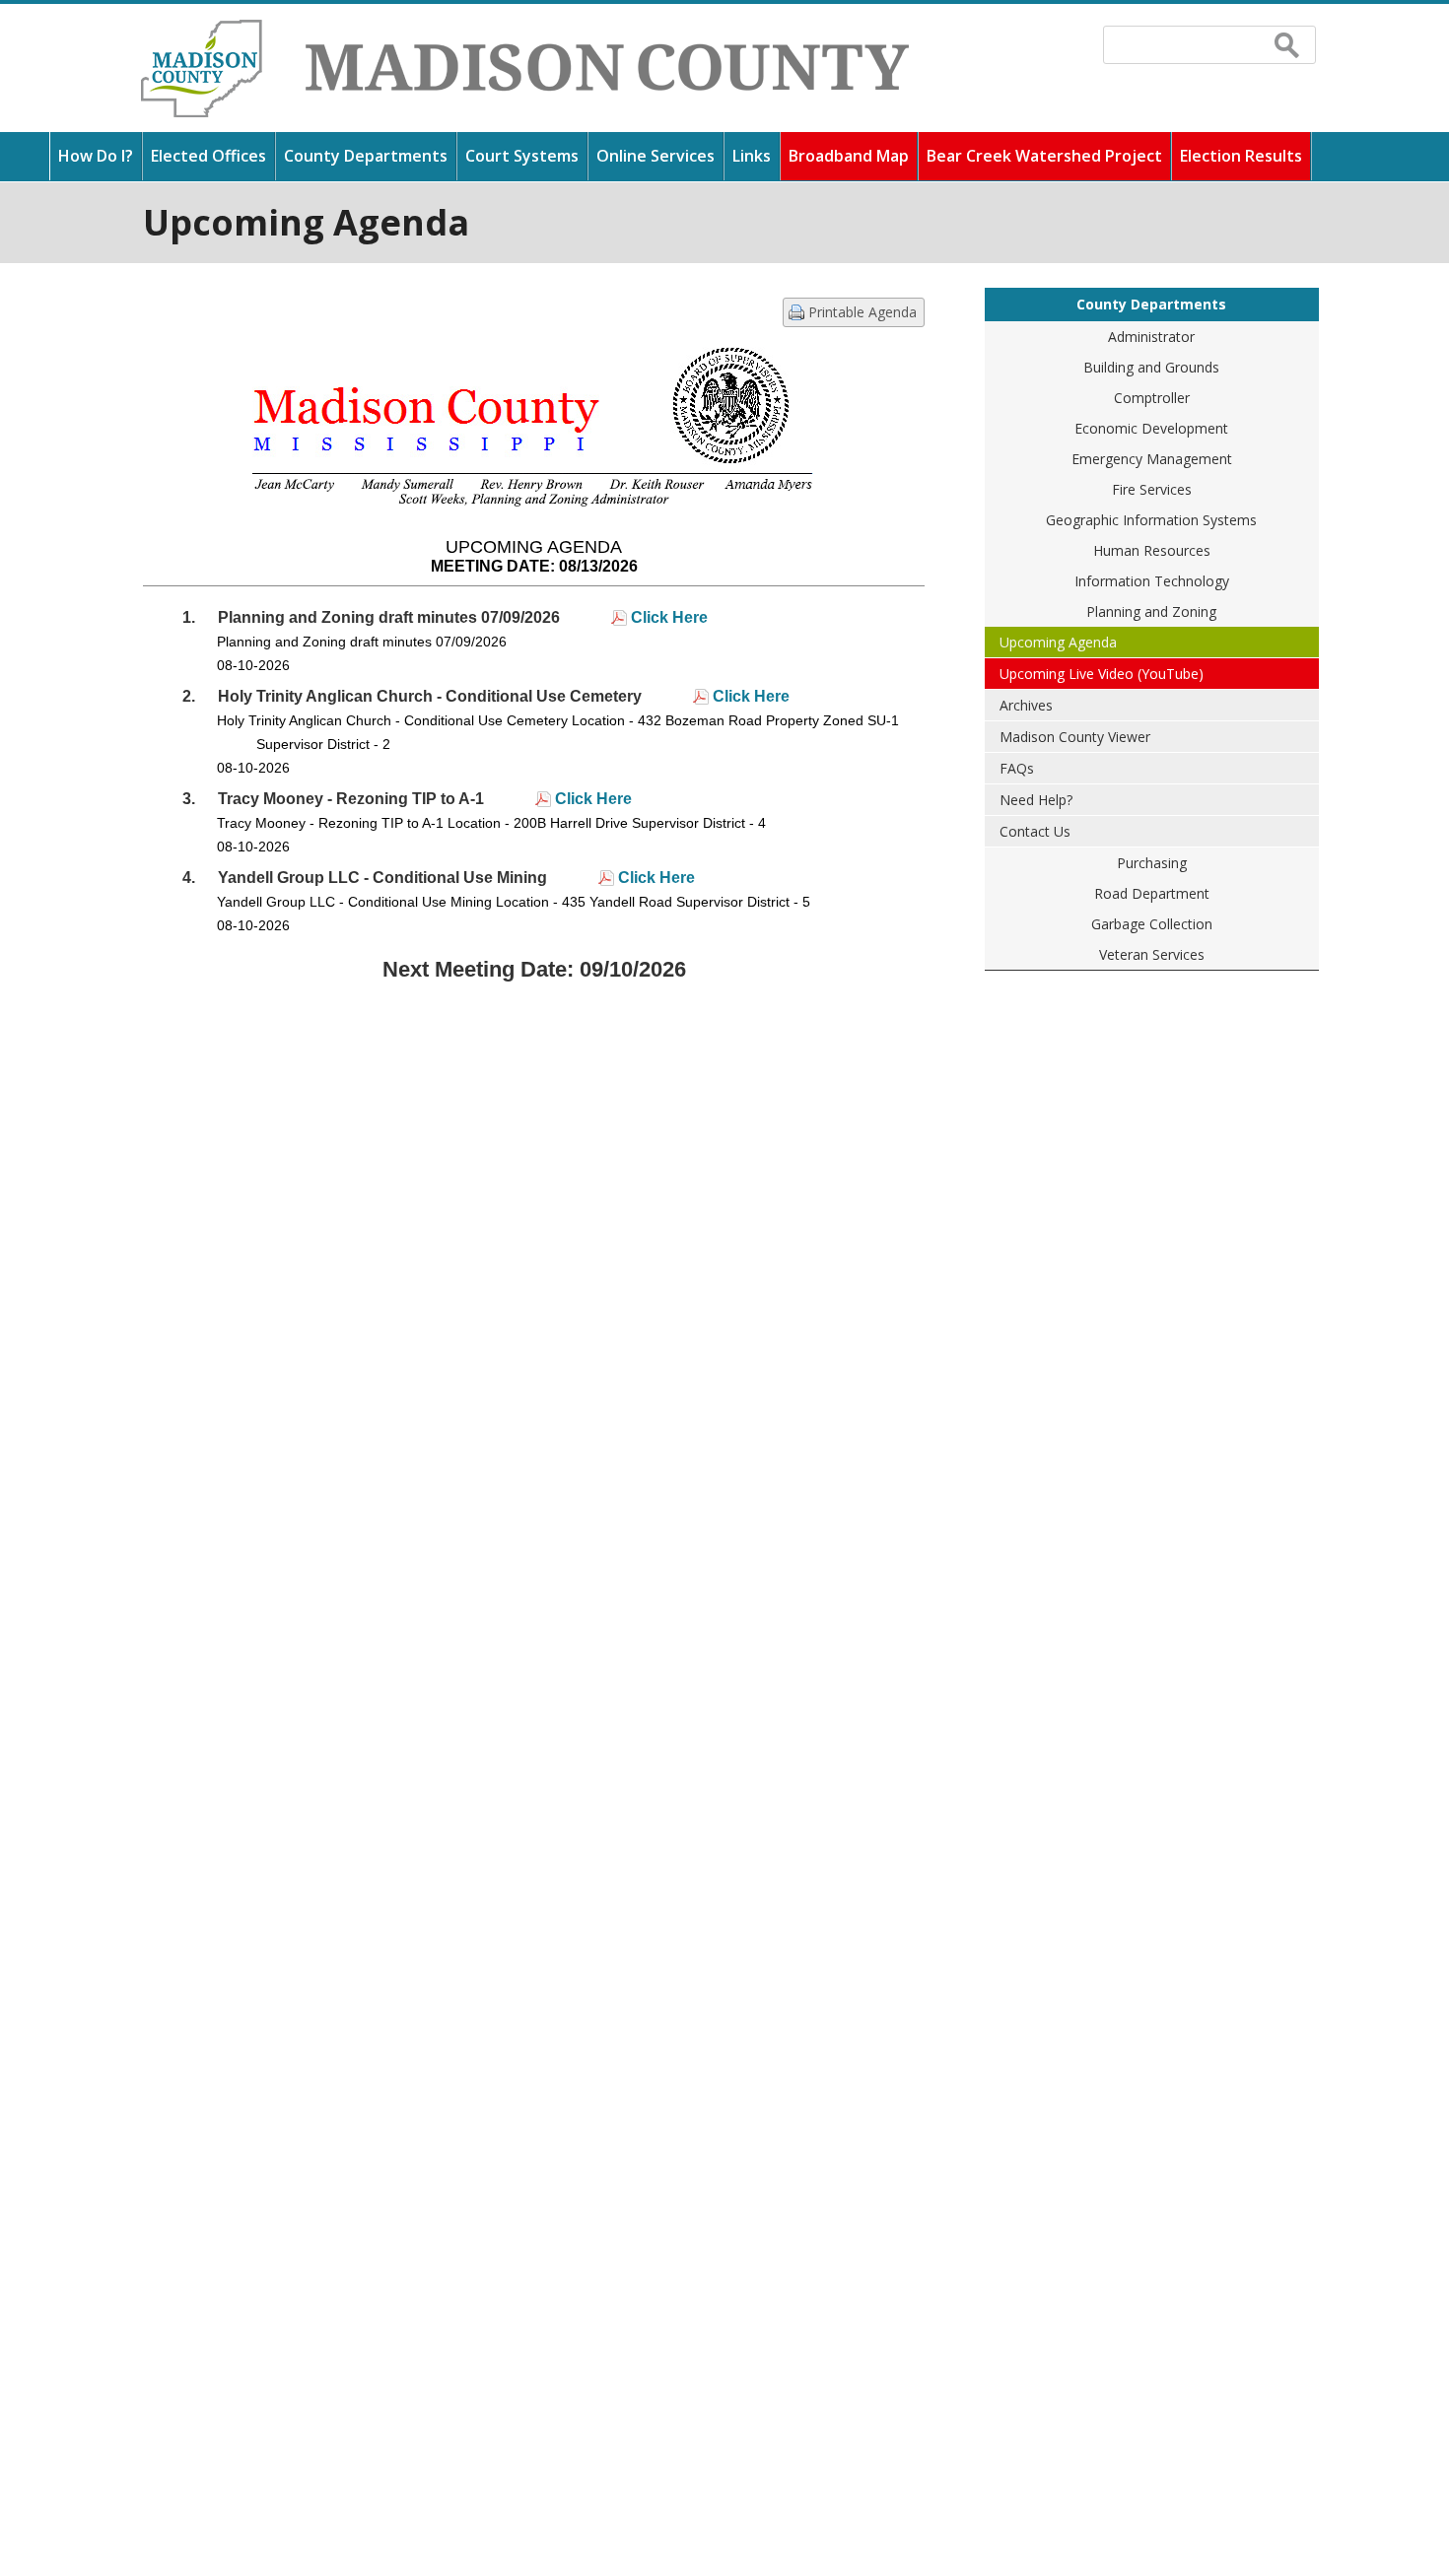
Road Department (1152, 893)
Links (752, 156)
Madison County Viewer (1075, 737)
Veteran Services (1152, 954)
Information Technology (1152, 581)
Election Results (1241, 156)
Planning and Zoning (1151, 611)
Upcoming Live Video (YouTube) (1102, 674)
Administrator (1151, 337)
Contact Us (1035, 831)
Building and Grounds (1151, 367)
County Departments (366, 156)
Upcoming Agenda (1058, 642)
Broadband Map (849, 156)
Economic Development (1151, 428)
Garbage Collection (1152, 924)
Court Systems (522, 156)
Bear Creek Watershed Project (1044, 156)
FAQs (1017, 768)
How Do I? (96, 156)
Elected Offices (208, 156)
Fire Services (1152, 489)
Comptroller (1152, 398)
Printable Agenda (862, 312)
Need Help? (1036, 800)
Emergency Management (1152, 459)
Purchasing (1152, 863)
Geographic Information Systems (1151, 520)
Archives (1026, 705)
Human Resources (1152, 550)
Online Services (655, 156)
